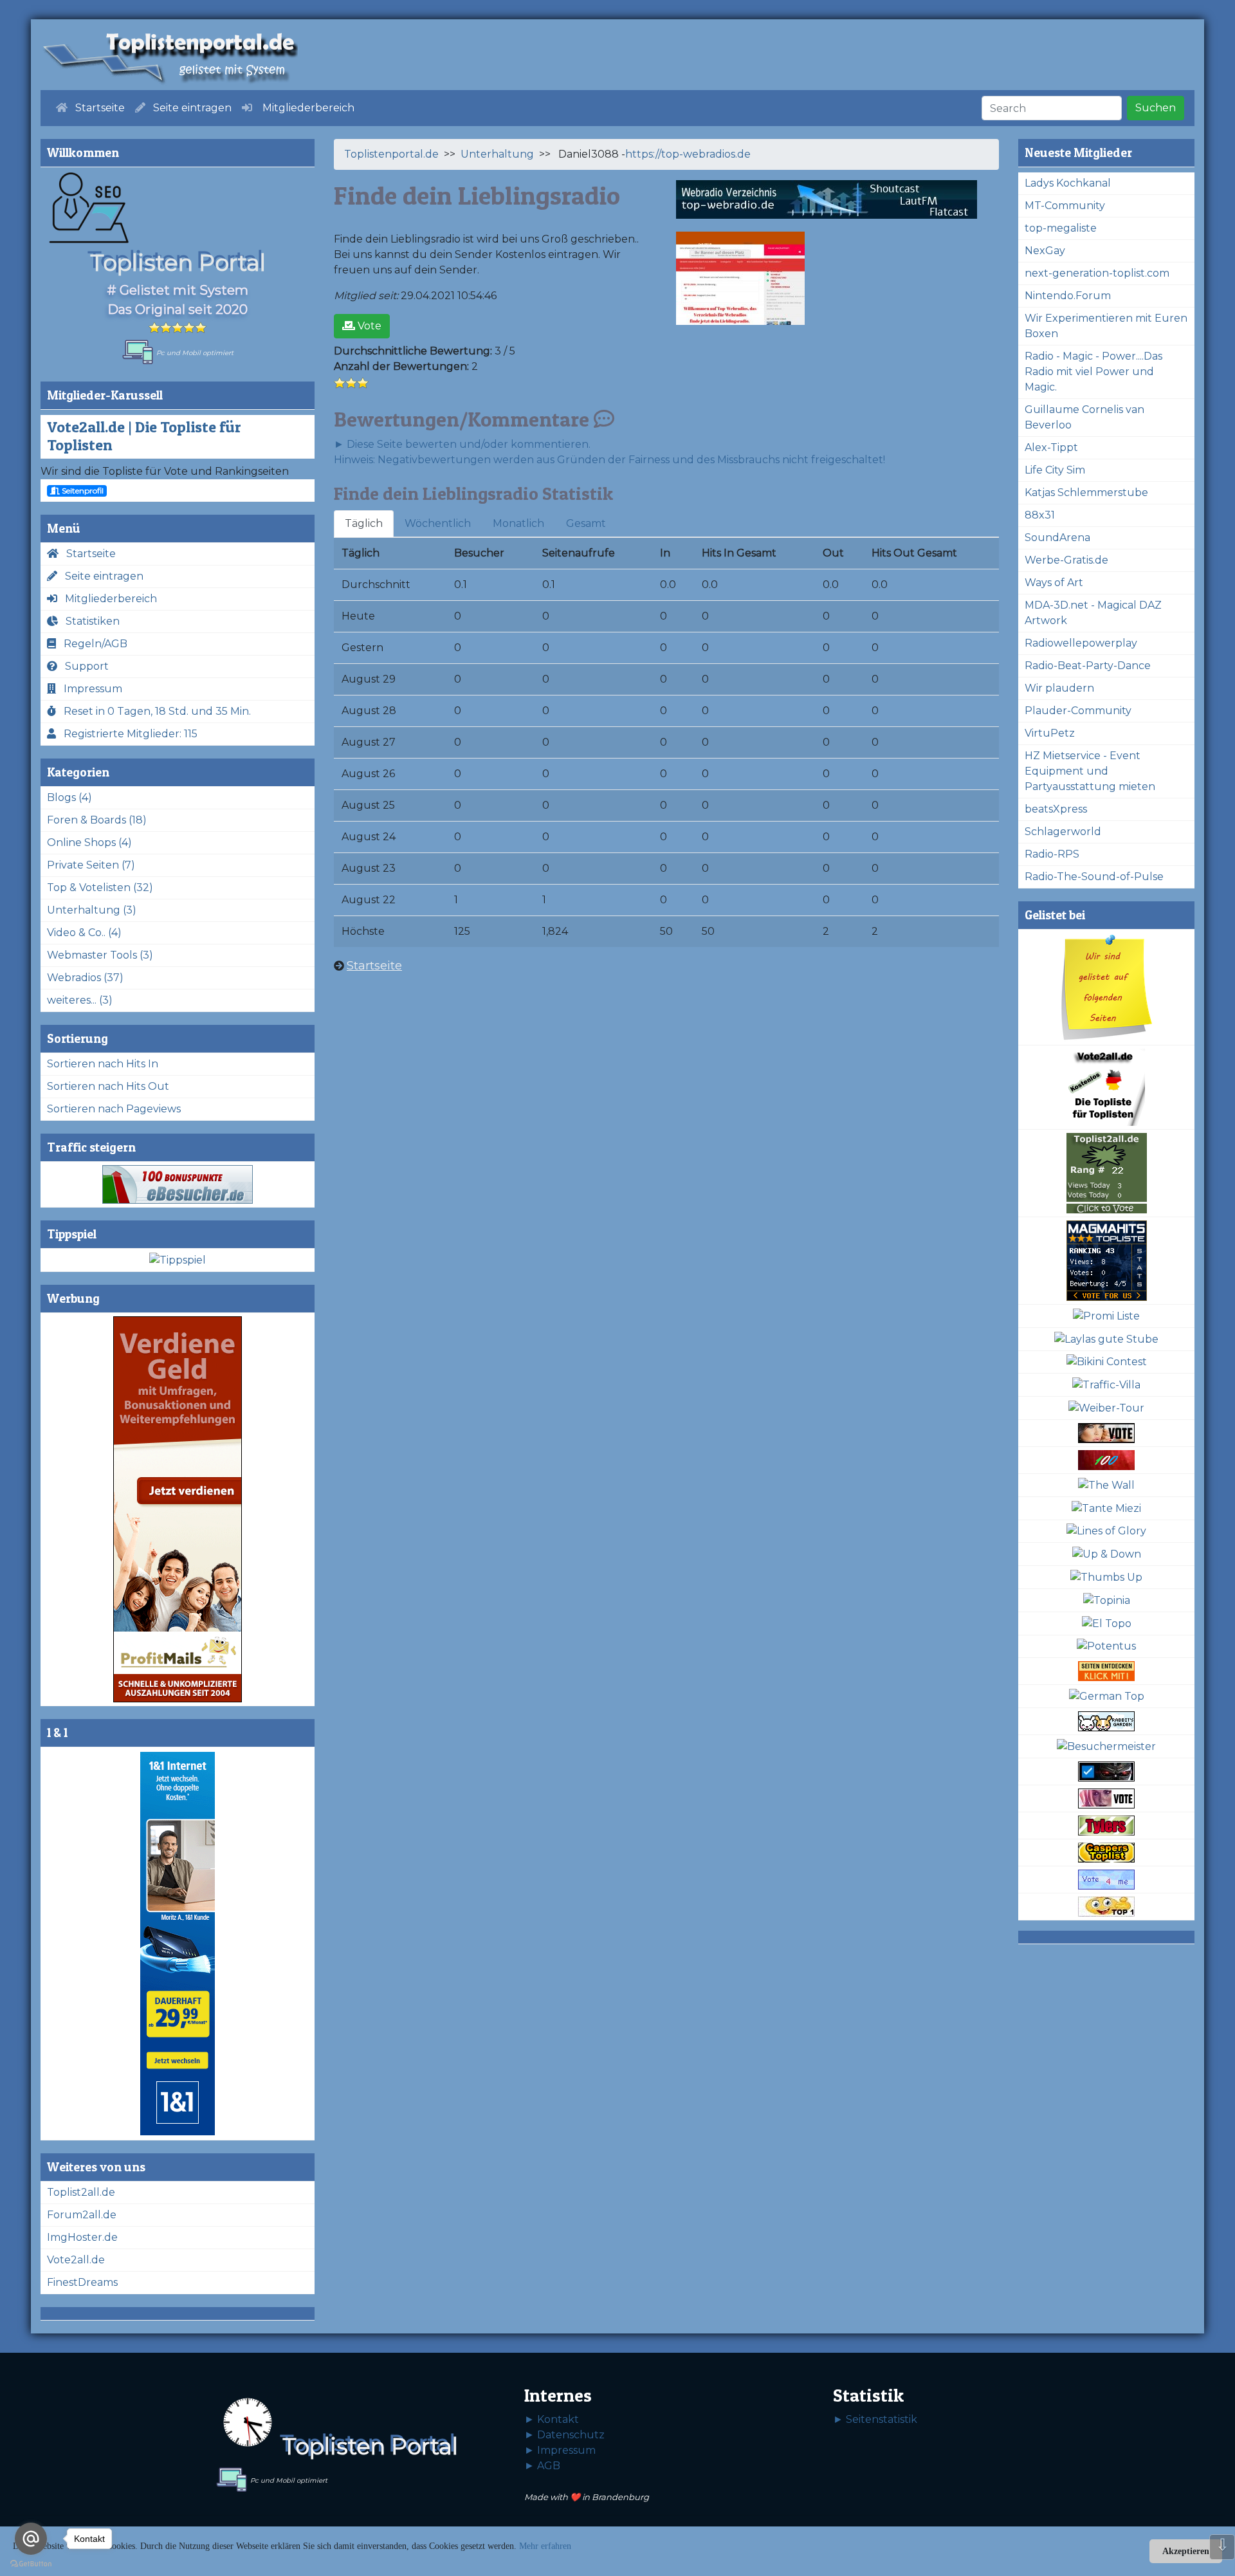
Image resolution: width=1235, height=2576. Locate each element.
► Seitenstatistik (875, 2419)
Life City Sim (1055, 470)
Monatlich (518, 523)
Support (83, 666)
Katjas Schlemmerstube (1086, 492)
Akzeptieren (1186, 2551)
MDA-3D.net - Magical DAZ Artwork (1093, 613)
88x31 (1040, 515)
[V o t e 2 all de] (1106, 1088)
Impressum (89, 689)
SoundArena (1057, 538)
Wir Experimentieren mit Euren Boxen (1106, 326)
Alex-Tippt (1051, 447)
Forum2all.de (82, 2215)
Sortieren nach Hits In (103, 1064)
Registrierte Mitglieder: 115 (127, 734)
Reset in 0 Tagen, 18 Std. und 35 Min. (153, 711)
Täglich (364, 523)
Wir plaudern (1059, 688)
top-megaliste (1061, 228)
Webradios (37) (85, 978)
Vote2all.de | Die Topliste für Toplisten (144, 436)
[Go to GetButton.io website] (31, 2563)
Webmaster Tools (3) (100, 955)
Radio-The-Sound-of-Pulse (1094, 877)
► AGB (542, 2466)
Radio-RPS (1052, 854)
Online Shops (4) (89, 842)
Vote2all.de (76, 2260)
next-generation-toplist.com (1097, 273)
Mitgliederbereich (107, 599)
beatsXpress (1056, 809)
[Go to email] (31, 2539)
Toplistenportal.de (391, 154)
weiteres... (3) (80, 1000)
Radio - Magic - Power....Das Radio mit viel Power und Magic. (1093, 372)
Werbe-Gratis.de (1066, 560)
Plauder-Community (1078, 711)
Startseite (87, 554)
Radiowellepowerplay (1081, 643)
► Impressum (560, 2450)
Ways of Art (1054, 583)
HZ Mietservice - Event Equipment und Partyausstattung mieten (1090, 771)
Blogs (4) (69, 797)
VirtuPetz (1050, 733)
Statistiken (89, 621)
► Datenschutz (564, 2435)
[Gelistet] (1106, 988)
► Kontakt (552, 2419)
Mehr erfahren (545, 2546)
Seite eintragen (100, 576)
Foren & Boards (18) (97, 820)
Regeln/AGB (92, 644)
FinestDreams (82, 2282)
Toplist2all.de (81, 2192)
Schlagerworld (1063, 832)
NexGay (1045, 251)
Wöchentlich (438, 523)
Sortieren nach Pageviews (114, 1109)
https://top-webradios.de (688, 154)
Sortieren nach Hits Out (108, 1086)
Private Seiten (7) (91, 865)
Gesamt (586, 523)
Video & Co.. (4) (84, 933)
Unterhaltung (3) (92, 910)
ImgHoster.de (82, 2237)
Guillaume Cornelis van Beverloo (1084, 417)
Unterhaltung (497, 154)
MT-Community (1065, 206)
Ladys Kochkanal (1068, 183)
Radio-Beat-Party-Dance (1088, 666)
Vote (368, 326)
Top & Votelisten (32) (100, 888)
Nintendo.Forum (1068, 296)
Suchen (1156, 108)
